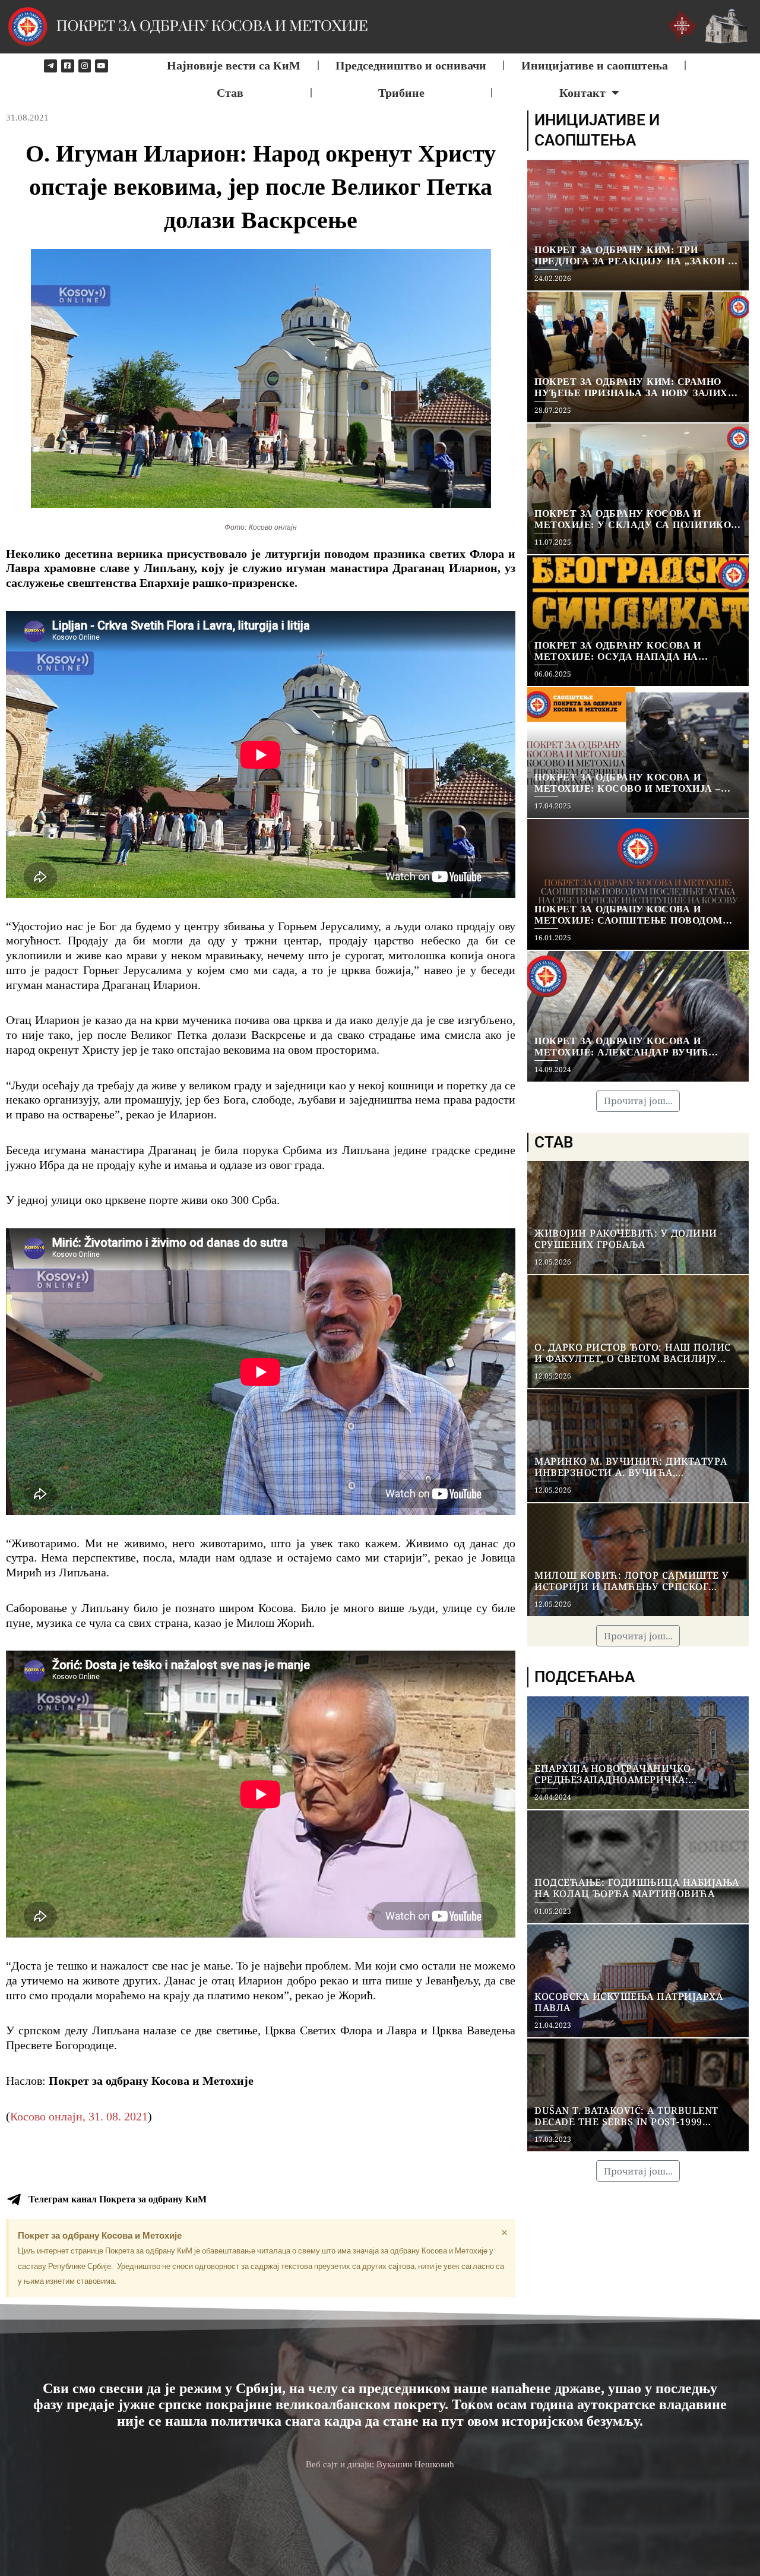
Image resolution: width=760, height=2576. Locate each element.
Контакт (582, 93)
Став (230, 93)
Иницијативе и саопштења (595, 65)
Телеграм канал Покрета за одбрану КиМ (118, 2199)
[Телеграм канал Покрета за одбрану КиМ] (14, 2199)
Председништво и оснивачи (411, 65)
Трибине (401, 93)
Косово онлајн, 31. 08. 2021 (79, 2116)
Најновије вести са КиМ (234, 65)
